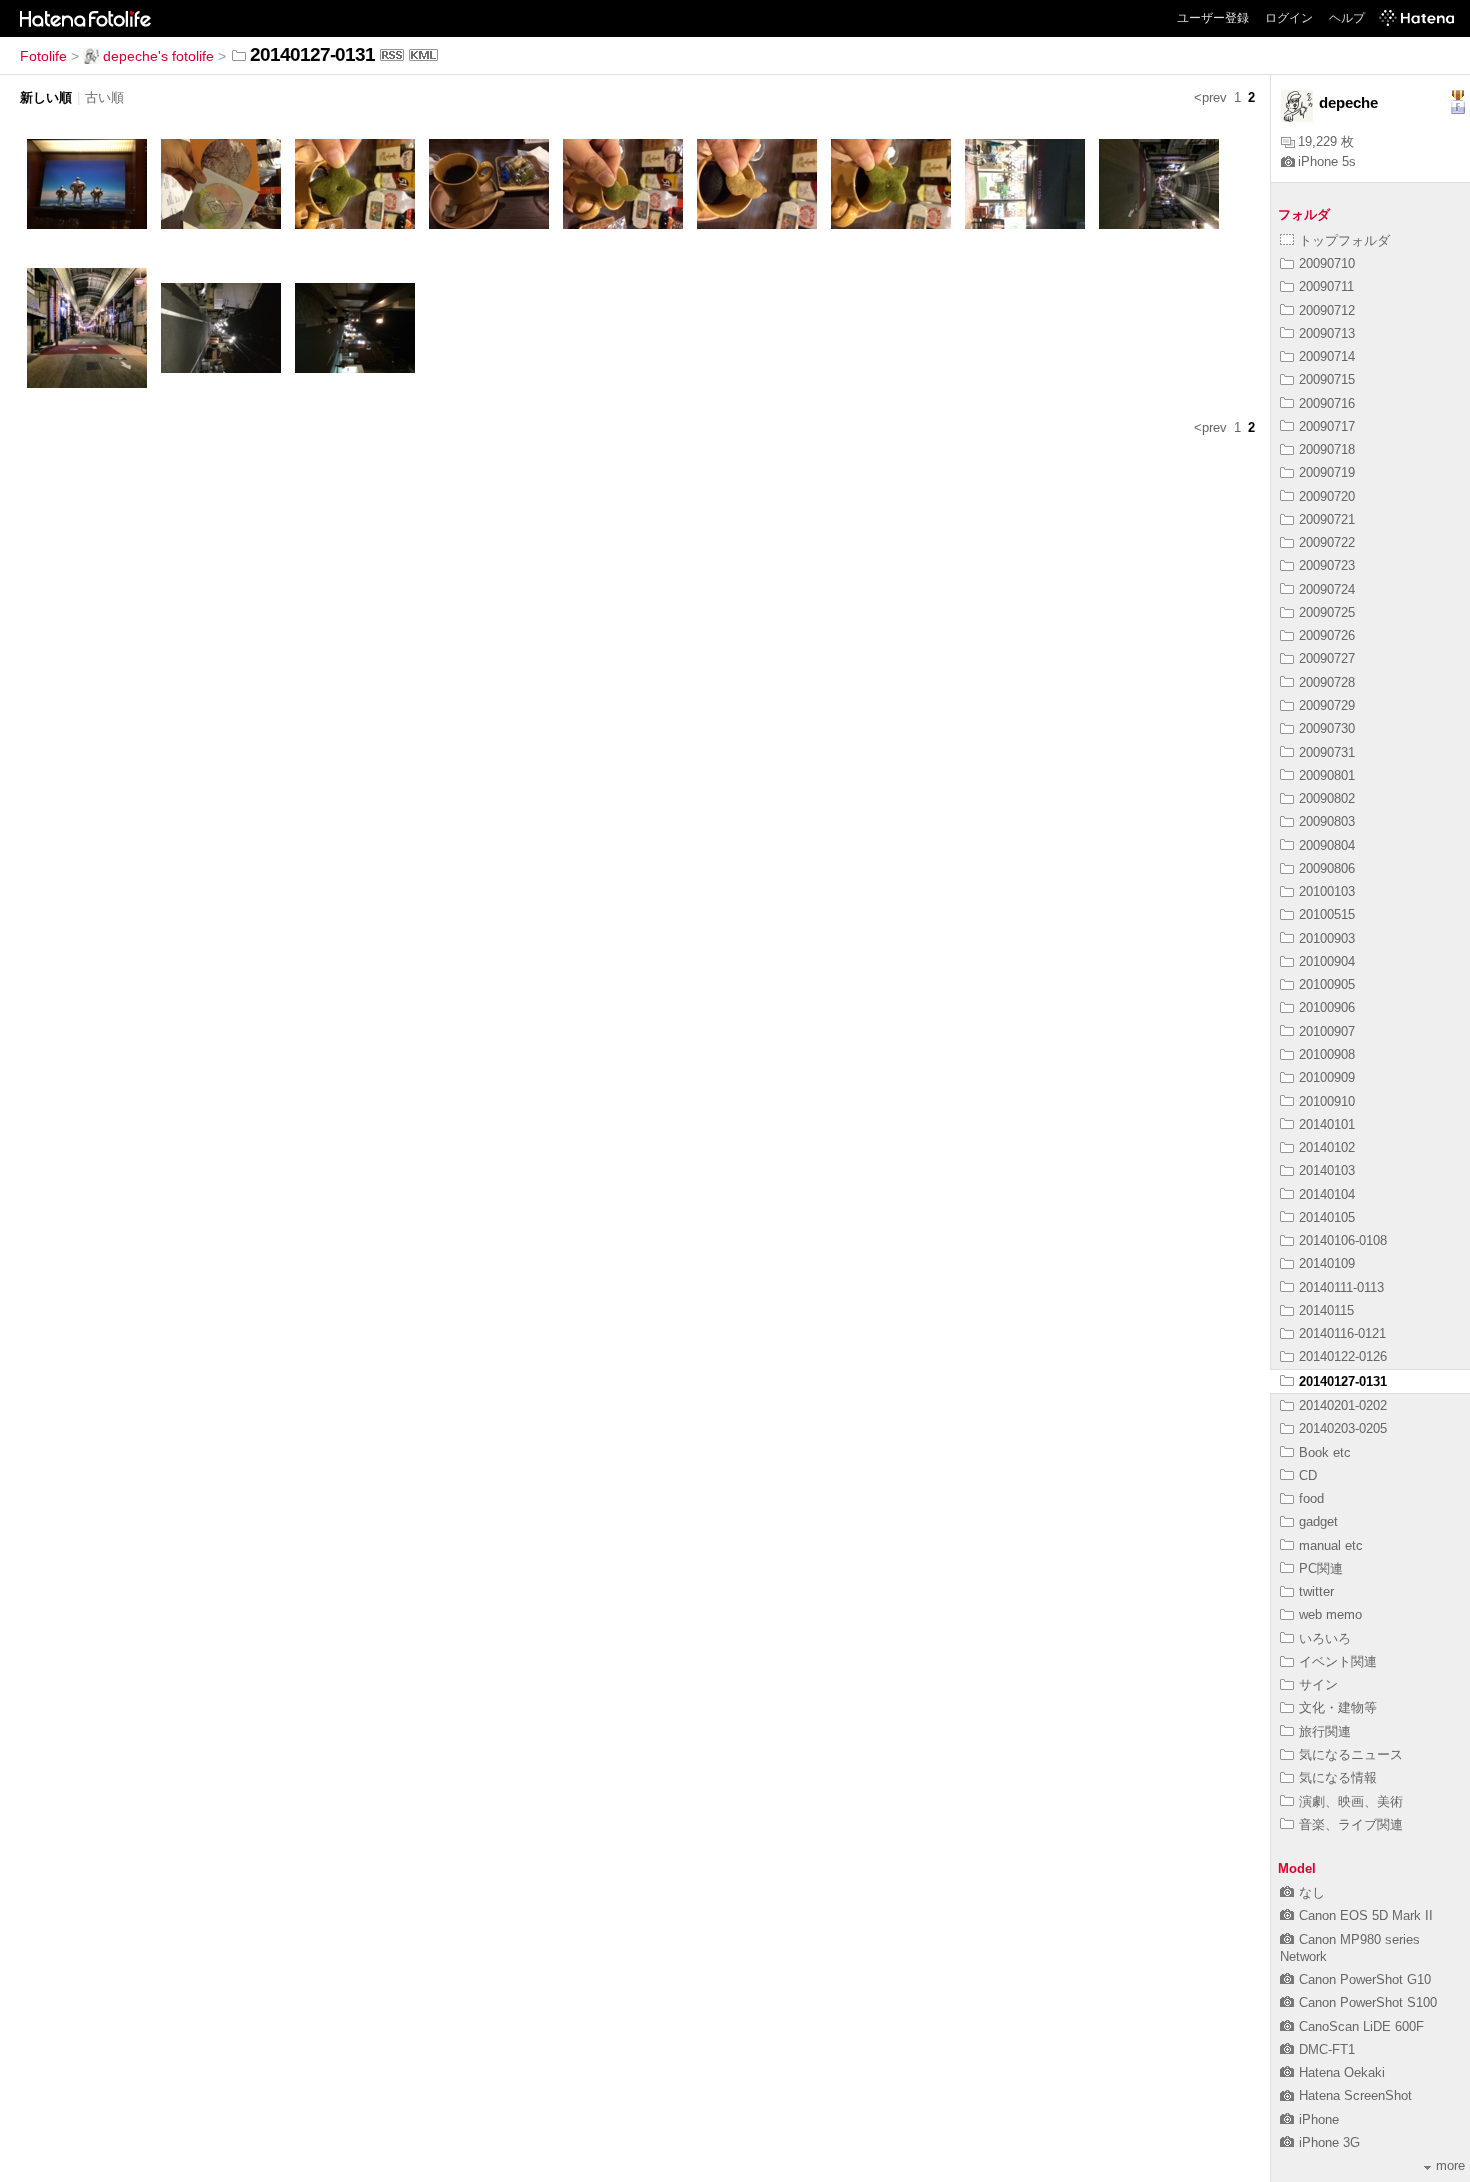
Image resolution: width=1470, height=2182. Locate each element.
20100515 (1327, 914)
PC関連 (1321, 1568)
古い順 (104, 97)
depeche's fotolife (158, 56)
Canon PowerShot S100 (1368, 2002)
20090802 (1327, 798)
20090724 (1327, 589)
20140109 (1327, 1263)
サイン (1318, 1684)
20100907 (1327, 1031)
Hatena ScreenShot (1355, 2095)
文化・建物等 (1338, 1707)
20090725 (1327, 612)
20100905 (1327, 984)
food (1311, 1498)
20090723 (1327, 565)
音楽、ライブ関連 (1351, 1824)
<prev (1210, 97)
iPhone (1319, 2119)
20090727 (1327, 658)
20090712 (1327, 310)
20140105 (1327, 1217)
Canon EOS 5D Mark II (1366, 1915)
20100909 (1327, 1077)
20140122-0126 (1343, 1356)
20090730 (1327, 728)
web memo (1330, 1614)
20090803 (1327, 821)
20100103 (1327, 891)
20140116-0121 (1342, 1333)
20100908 (1327, 1054)
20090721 (1327, 519)
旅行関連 (1325, 1731)
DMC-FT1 (1327, 2049)
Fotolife (43, 56)
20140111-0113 (1341, 1287)
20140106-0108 (1343, 1240)
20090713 (1327, 333)
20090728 (1327, 682)
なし (1312, 1892)
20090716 (1327, 403)
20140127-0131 (1343, 1381)
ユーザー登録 (1213, 18)
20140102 (1327, 1147)
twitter (1316, 1591)
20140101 (1327, 1124)
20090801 (1327, 775)
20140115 (1326, 1310)
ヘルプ (1347, 18)
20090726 (1327, 635)
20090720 (1327, 496)
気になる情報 (1338, 1777)
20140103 (1327, 1170)
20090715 (1327, 379)
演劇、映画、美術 (1351, 1801)
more (1450, 2165)
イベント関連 (1338, 1661)
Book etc (1325, 1452)
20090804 (1327, 845)
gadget (1318, 1521)
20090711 (1326, 286)
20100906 (1327, 1007)
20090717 (1327, 426)
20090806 (1327, 868)
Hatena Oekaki (1342, 2072)
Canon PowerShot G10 (1365, 1979)
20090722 (1327, 542)
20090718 (1327, 449)
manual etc (1331, 1545)
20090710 (1327, 263)
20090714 (1327, 356)
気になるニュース (1351, 1754)
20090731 (1327, 752)
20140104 (1327, 1194)
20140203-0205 (1343, 1428)
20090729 (1327, 705)
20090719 (1327, 472)
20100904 (1327, 961)
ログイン (1289, 18)
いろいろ (1325, 1638)
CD (1308, 1475)
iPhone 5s (1327, 161)
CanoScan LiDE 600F (1361, 2026)
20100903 (1327, 938)
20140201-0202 (1343, 1405)
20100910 (1327, 1101)
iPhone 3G (1329, 2142)
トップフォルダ (1344, 240)
